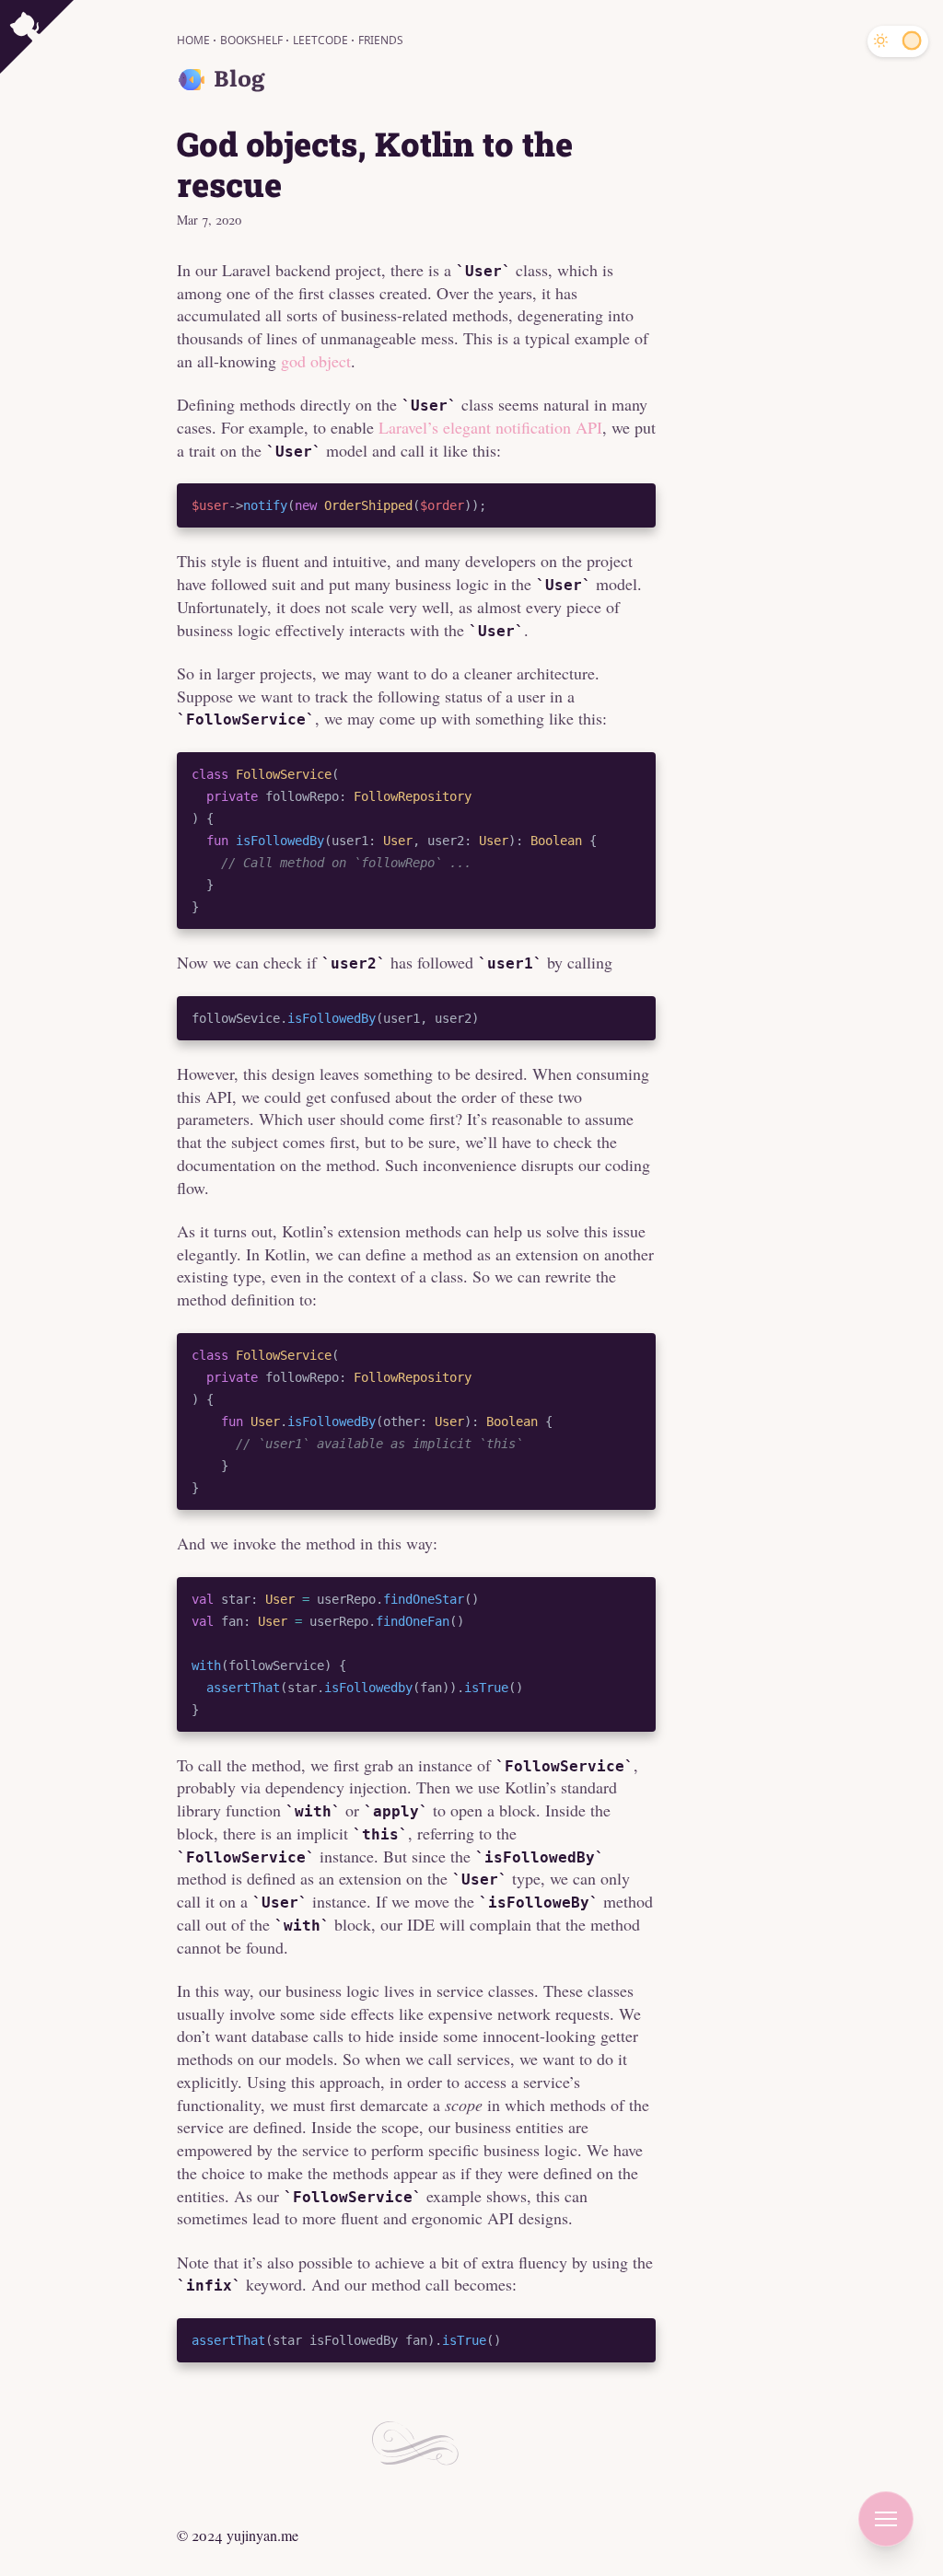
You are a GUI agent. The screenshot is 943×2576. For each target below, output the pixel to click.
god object (316, 361)
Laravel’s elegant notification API (490, 427)
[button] (886, 2519)
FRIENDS (381, 40)
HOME (195, 40)
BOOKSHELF (253, 40)
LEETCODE (322, 40)
